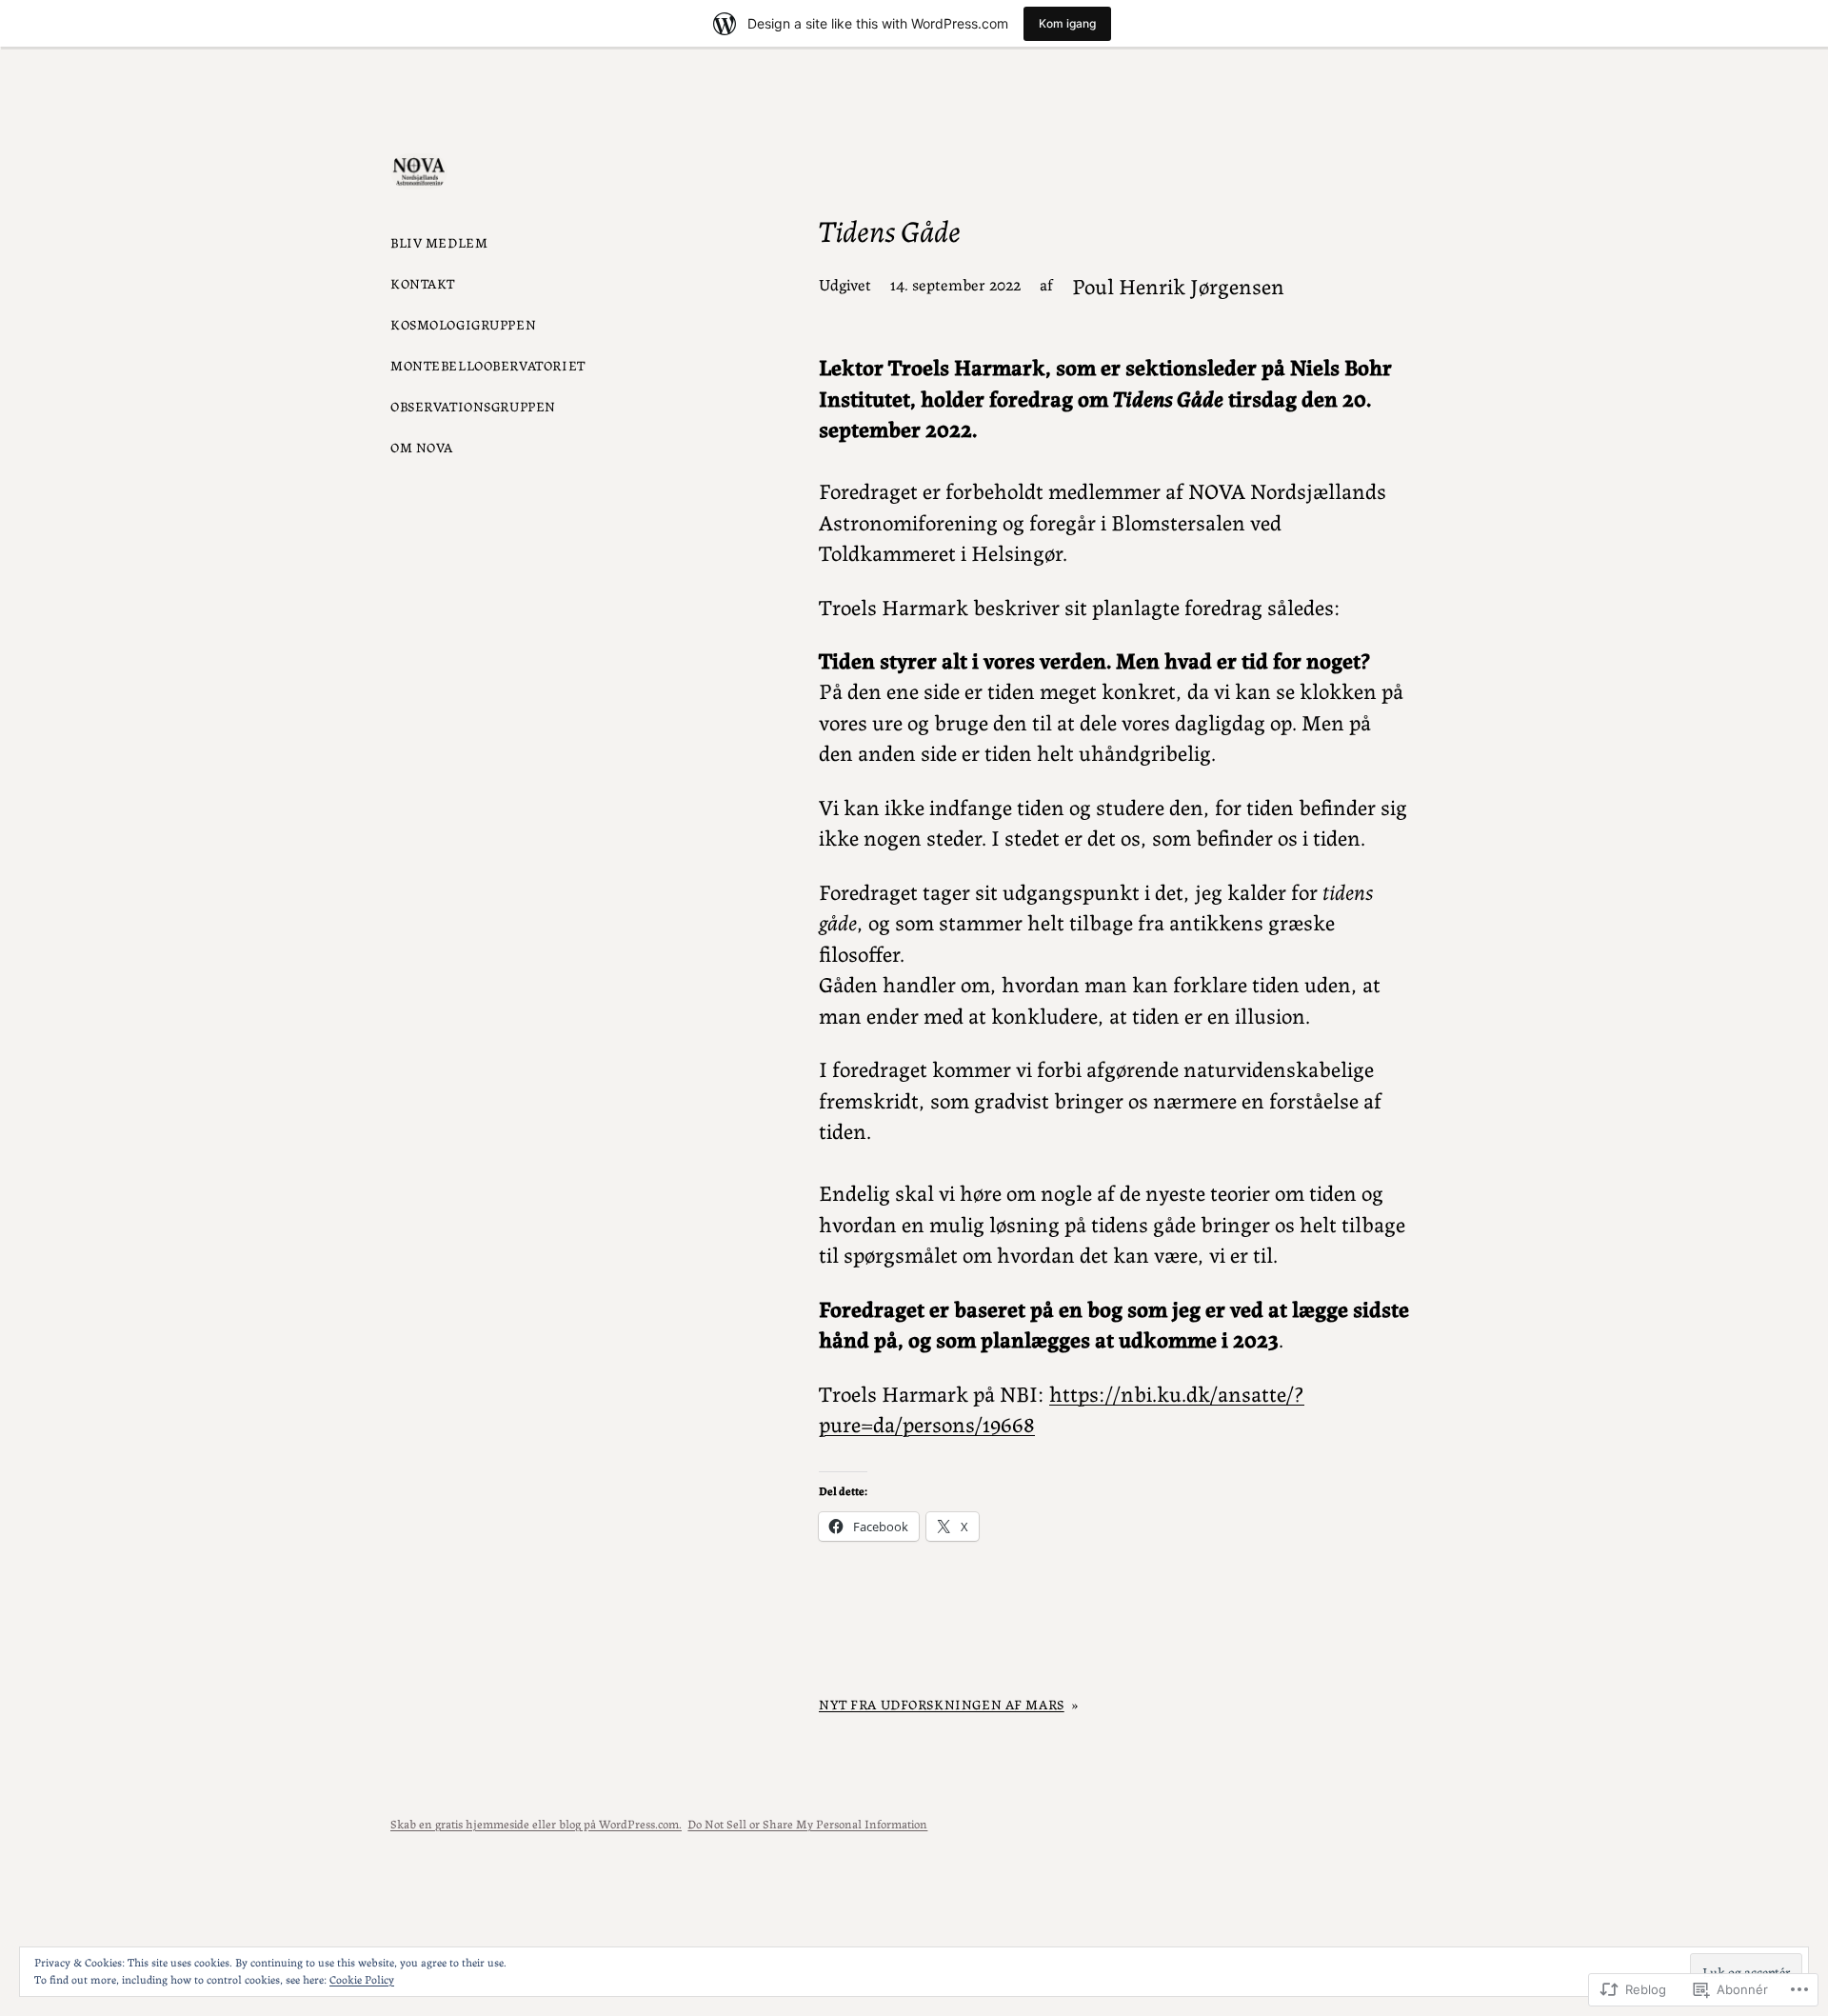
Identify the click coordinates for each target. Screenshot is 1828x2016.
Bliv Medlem (439, 242)
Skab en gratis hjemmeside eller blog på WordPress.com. (536, 1823)
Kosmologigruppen (463, 324)
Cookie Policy (362, 1978)
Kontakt (423, 283)
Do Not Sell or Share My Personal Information (807, 1823)
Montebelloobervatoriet (488, 365)
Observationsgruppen (473, 406)
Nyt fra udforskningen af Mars (942, 1704)
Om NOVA (422, 447)
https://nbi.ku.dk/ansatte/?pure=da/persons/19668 (1062, 1407)
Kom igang (1067, 23)
